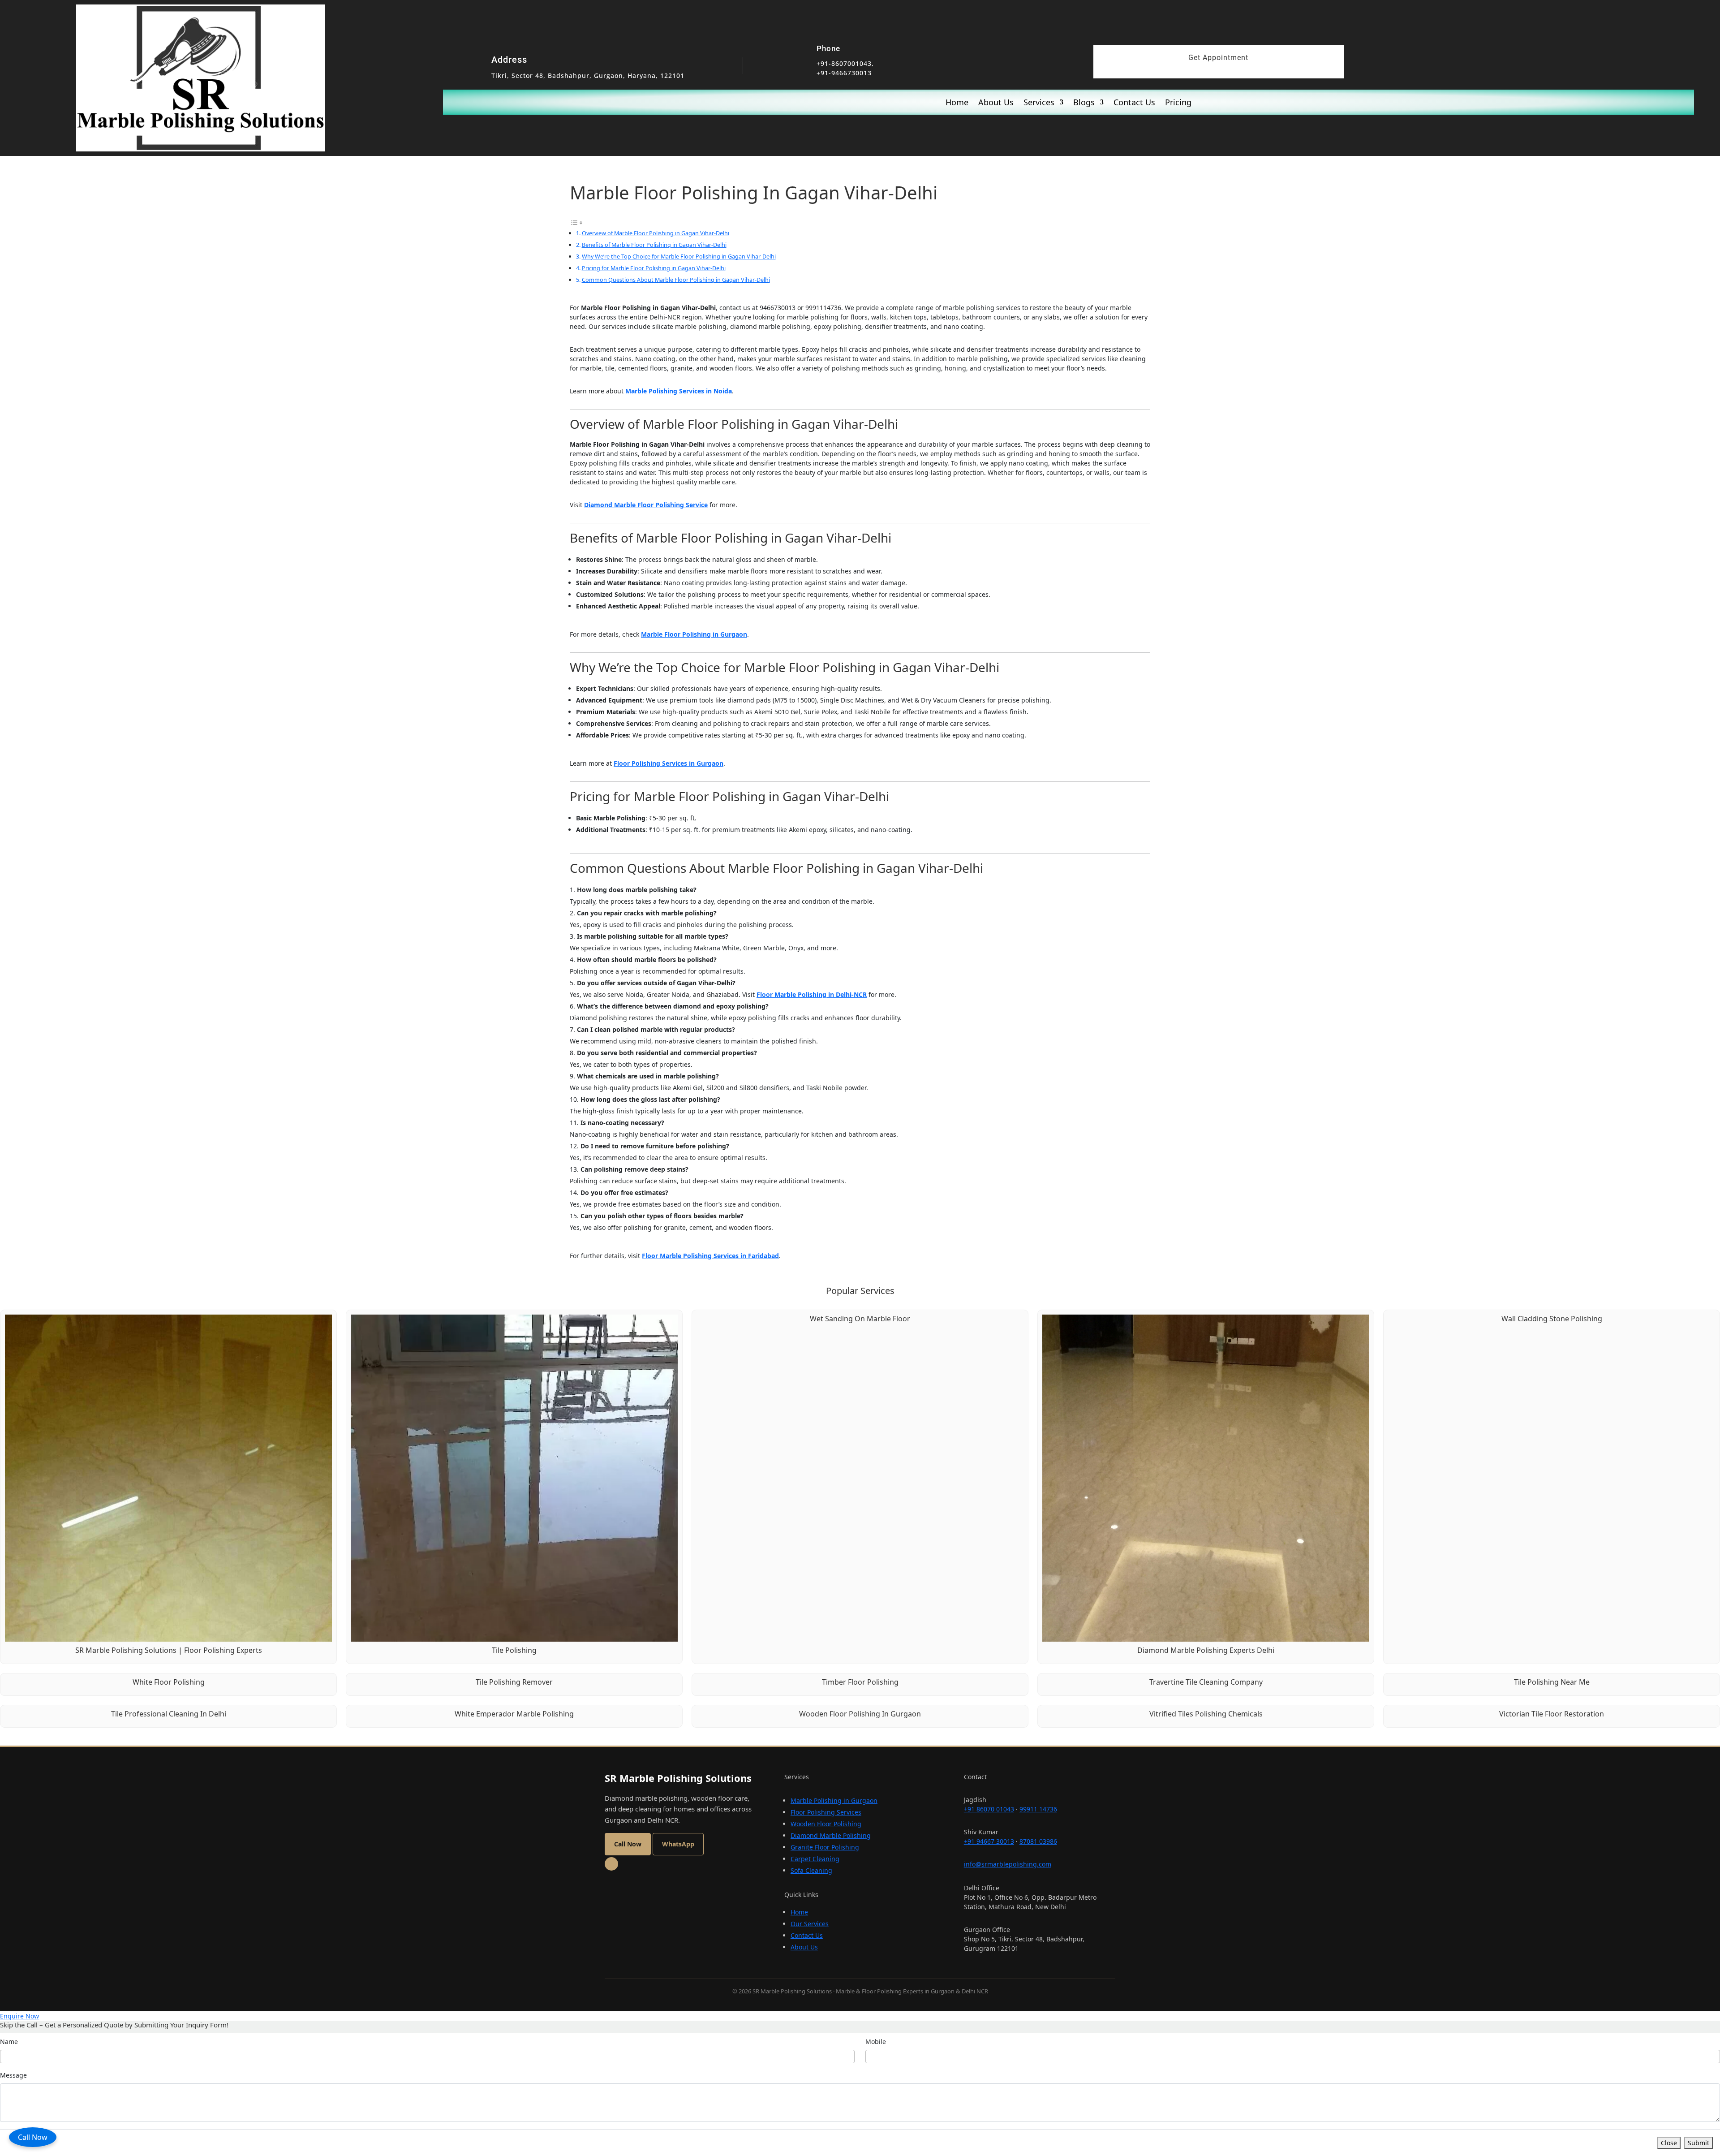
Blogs (1084, 103)
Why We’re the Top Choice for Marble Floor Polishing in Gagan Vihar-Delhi (679, 256)
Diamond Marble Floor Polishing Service (646, 505)
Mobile (876, 2042)
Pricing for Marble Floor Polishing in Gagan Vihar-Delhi (654, 268)
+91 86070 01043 (989, 1809)
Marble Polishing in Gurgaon (834, 1800)
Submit (1698, 2143)
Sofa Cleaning (811, 1870)
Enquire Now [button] (19, 2016)
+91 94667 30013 (989, 1841)
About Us (996, 103)
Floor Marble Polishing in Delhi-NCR (812, 994)
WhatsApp (678, 1844)
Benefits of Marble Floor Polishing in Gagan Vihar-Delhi (654, 245)
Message (13, 2075)
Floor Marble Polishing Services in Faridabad (710, 1256)
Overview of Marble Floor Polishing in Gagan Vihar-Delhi (656, 233)
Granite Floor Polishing (825, 1847)
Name (9, 2042)
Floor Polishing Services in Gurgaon (669, 763)
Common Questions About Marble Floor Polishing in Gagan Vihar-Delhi (676, 280)
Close (1669, 2143)
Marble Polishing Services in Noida (679, 391)
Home (957, 103)
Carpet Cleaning (815, 1859)
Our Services (810, 1924)
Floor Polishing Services (826, 1812)
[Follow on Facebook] (611, 1864)
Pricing (1178, 103)
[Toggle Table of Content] (576, 222)
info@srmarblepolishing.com (1008, 1864)
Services (1039, 103)
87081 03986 (1038, 1841)
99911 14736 (1038, 1809)
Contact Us (1134, 103)
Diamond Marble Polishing (831, 1835)
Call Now (33, 2137)
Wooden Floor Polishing (826, 1824)
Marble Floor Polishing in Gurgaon (694, 634)
